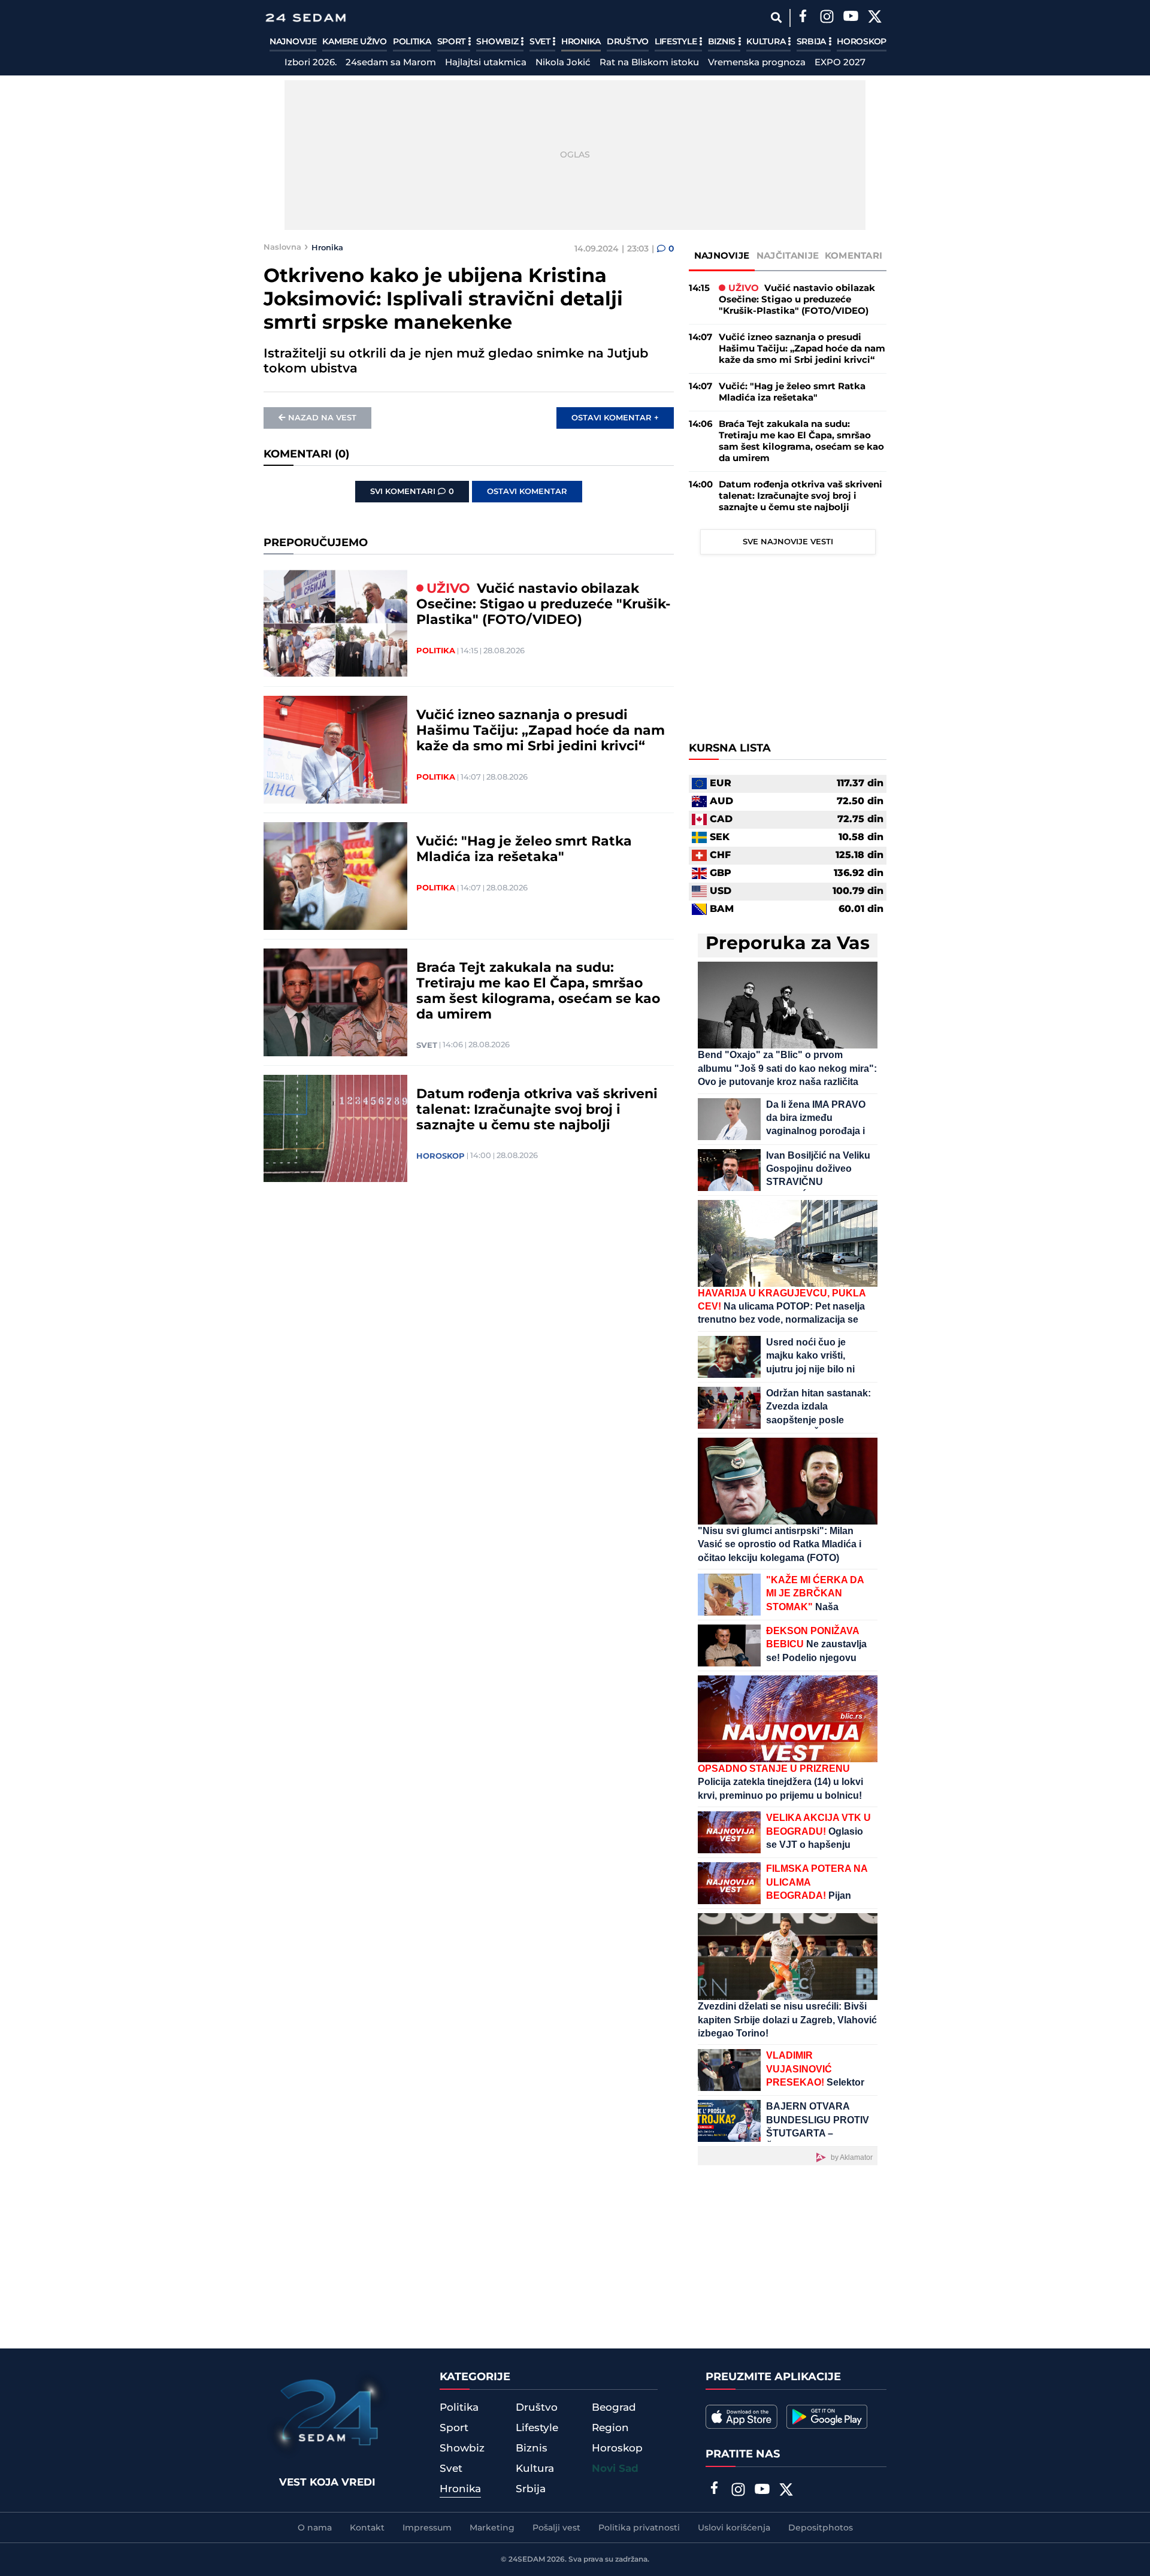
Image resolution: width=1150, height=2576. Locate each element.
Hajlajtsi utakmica (486, 63)
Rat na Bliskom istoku (649, 63)
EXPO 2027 (840, 63)
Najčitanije (788, 256)
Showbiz (498, 42)
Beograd (614, 2408)
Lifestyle (677, 42)
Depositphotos (821, 2528)
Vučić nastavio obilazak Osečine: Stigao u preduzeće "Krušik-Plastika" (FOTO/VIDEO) (543, 605)
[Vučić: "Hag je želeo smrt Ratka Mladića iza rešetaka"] (335, 876)
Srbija (812, 42)
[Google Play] (827, 2417)
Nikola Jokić (563, 63)
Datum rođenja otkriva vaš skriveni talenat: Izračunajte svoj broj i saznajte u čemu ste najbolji (537, 1110)
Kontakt (367, 2528)
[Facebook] (803, 18)
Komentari (854, 256)
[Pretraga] (776, 18)
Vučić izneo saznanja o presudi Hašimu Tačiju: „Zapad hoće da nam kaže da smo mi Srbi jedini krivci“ (541, 731)
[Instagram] (827, 18)
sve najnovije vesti (788, 542)
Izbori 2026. (311, 63)
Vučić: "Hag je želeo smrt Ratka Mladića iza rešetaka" (524, 850)
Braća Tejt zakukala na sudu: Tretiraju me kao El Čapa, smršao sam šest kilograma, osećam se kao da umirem (538, 992)
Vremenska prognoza (757, 63)
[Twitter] (874, 18)
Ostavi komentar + (615, 418)
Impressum (427, 2528)
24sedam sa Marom (391, 63)
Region (610, 2428)
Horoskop (862, 42)
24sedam (527, 2560)
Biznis (723, 42)
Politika (412, 42)
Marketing (492, 2528)
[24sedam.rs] (305, 18)
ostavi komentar (527, 492)
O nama (315, 2528)
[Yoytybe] (851, 18)
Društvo (628, 42)
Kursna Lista (730, 748)
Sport (453, 42)
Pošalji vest (556, 2528)
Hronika (581, 42)
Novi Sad (615, 2469)
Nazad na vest (322, 418)
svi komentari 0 (412, 492)
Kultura (767, 42)
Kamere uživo (354, 42)
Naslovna (282, 247)
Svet (541, 42)
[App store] (742, 2417)
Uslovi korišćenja (734, 2528)
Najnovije (293, 42)
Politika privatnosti (639, 2528)
